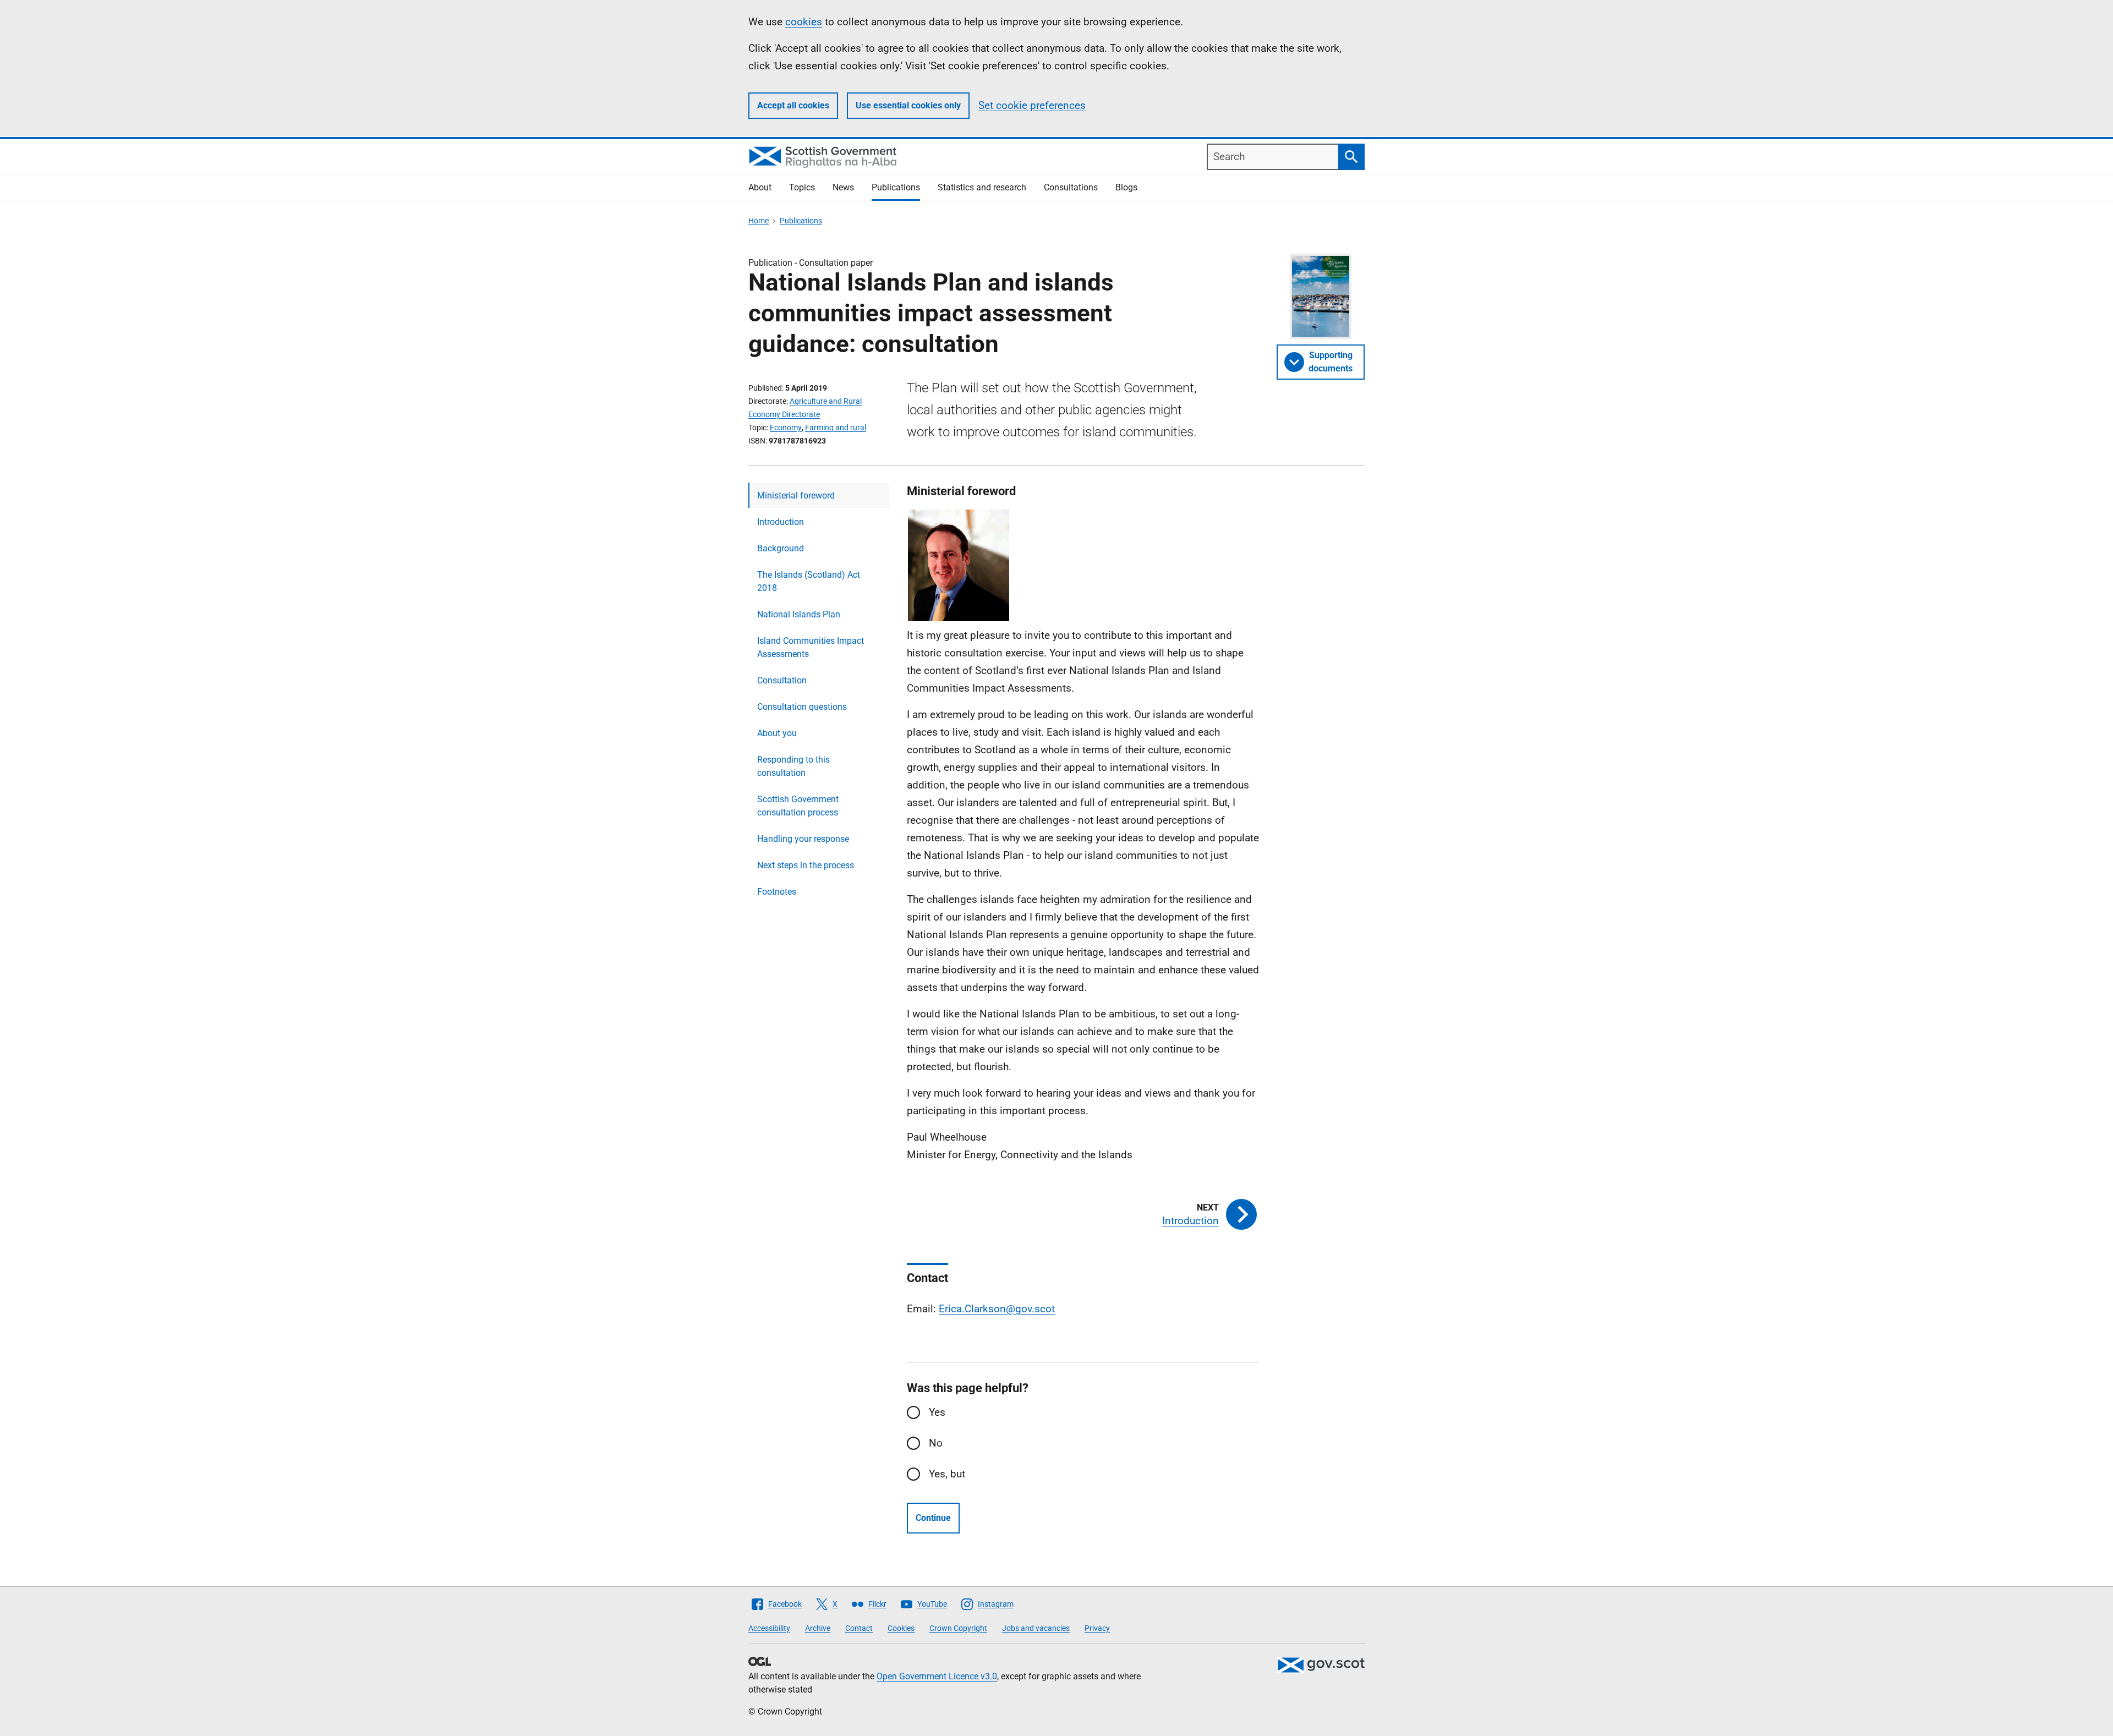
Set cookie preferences (1032, 105)
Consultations (1071, 187)
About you (777, 733)
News (843, 187)
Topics (802, 187)
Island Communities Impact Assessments (811, 647)
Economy (786, 428)
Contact (859, 1628)
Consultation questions (802, 707)
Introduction (781, 522)
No (936, 1443)
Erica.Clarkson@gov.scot (997, 1309)
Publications (896, 187)
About (760, 187)
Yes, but (947, 1474)
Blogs (1126, 187)
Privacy (1097, 1628)
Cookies (901, 1628)
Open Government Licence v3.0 (937, 1676)
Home (759, 221)
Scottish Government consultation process (798, 806)
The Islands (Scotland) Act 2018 (809, 581)
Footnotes (777, 892)
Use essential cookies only (908, 105)
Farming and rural (836, 428)
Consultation (782, 680)
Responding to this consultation (793, 766)
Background (781, 548)
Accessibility (769, 1628)
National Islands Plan (799, 614)
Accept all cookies (793, 105)
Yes (937, 1412)
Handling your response (803, 839)
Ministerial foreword (796, 495)
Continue (933, 1518)
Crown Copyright (958, 1628)
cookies (804, 22)
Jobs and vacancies (1036, 1628)
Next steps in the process (806, 865)
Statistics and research (982, 187)
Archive (818, 1628)
